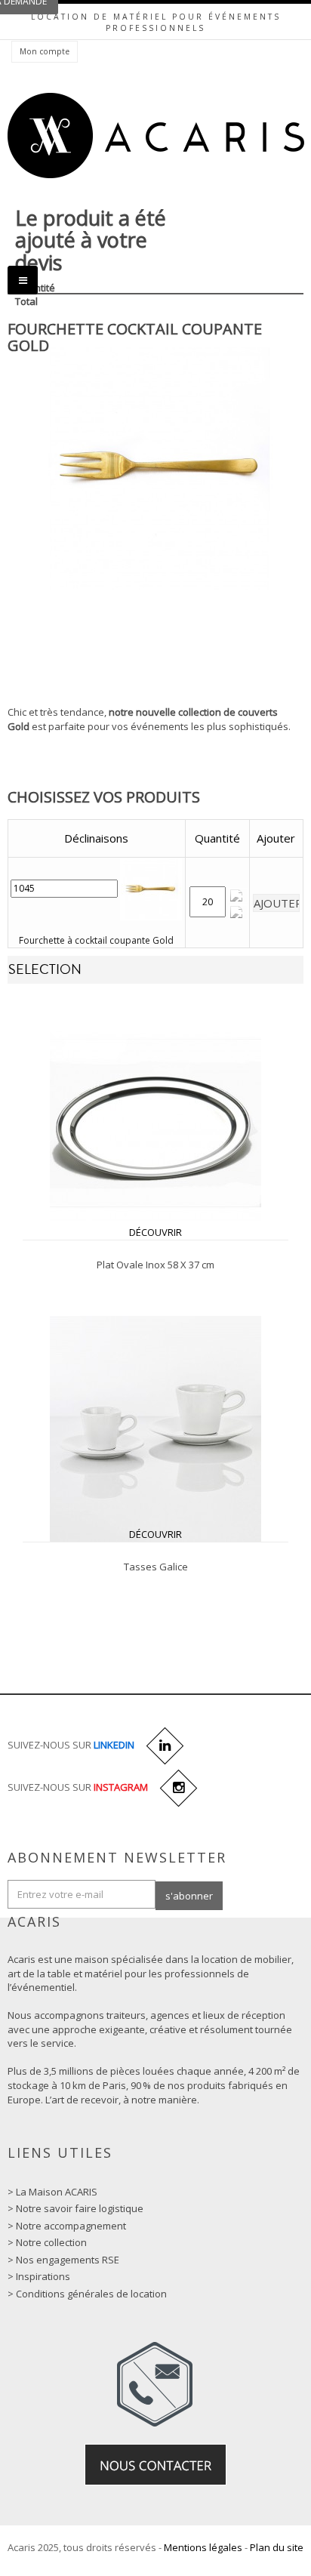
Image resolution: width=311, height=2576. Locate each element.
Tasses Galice (156, 1567)
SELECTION (45, 970)
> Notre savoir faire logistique (75, 2208)
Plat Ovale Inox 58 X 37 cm (155, 1265)
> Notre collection (47, 2242)
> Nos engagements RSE (63, 2260)
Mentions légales (203, 2547)
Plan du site (277, 2547)
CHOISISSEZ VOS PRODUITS (104, 797)
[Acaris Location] (156, 136)
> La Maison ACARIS (52, 2192)
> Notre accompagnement (67, 2226)
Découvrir (155, 1232)
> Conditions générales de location (87, 2294)
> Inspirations (39, 2276)
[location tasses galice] (155, 1428)
